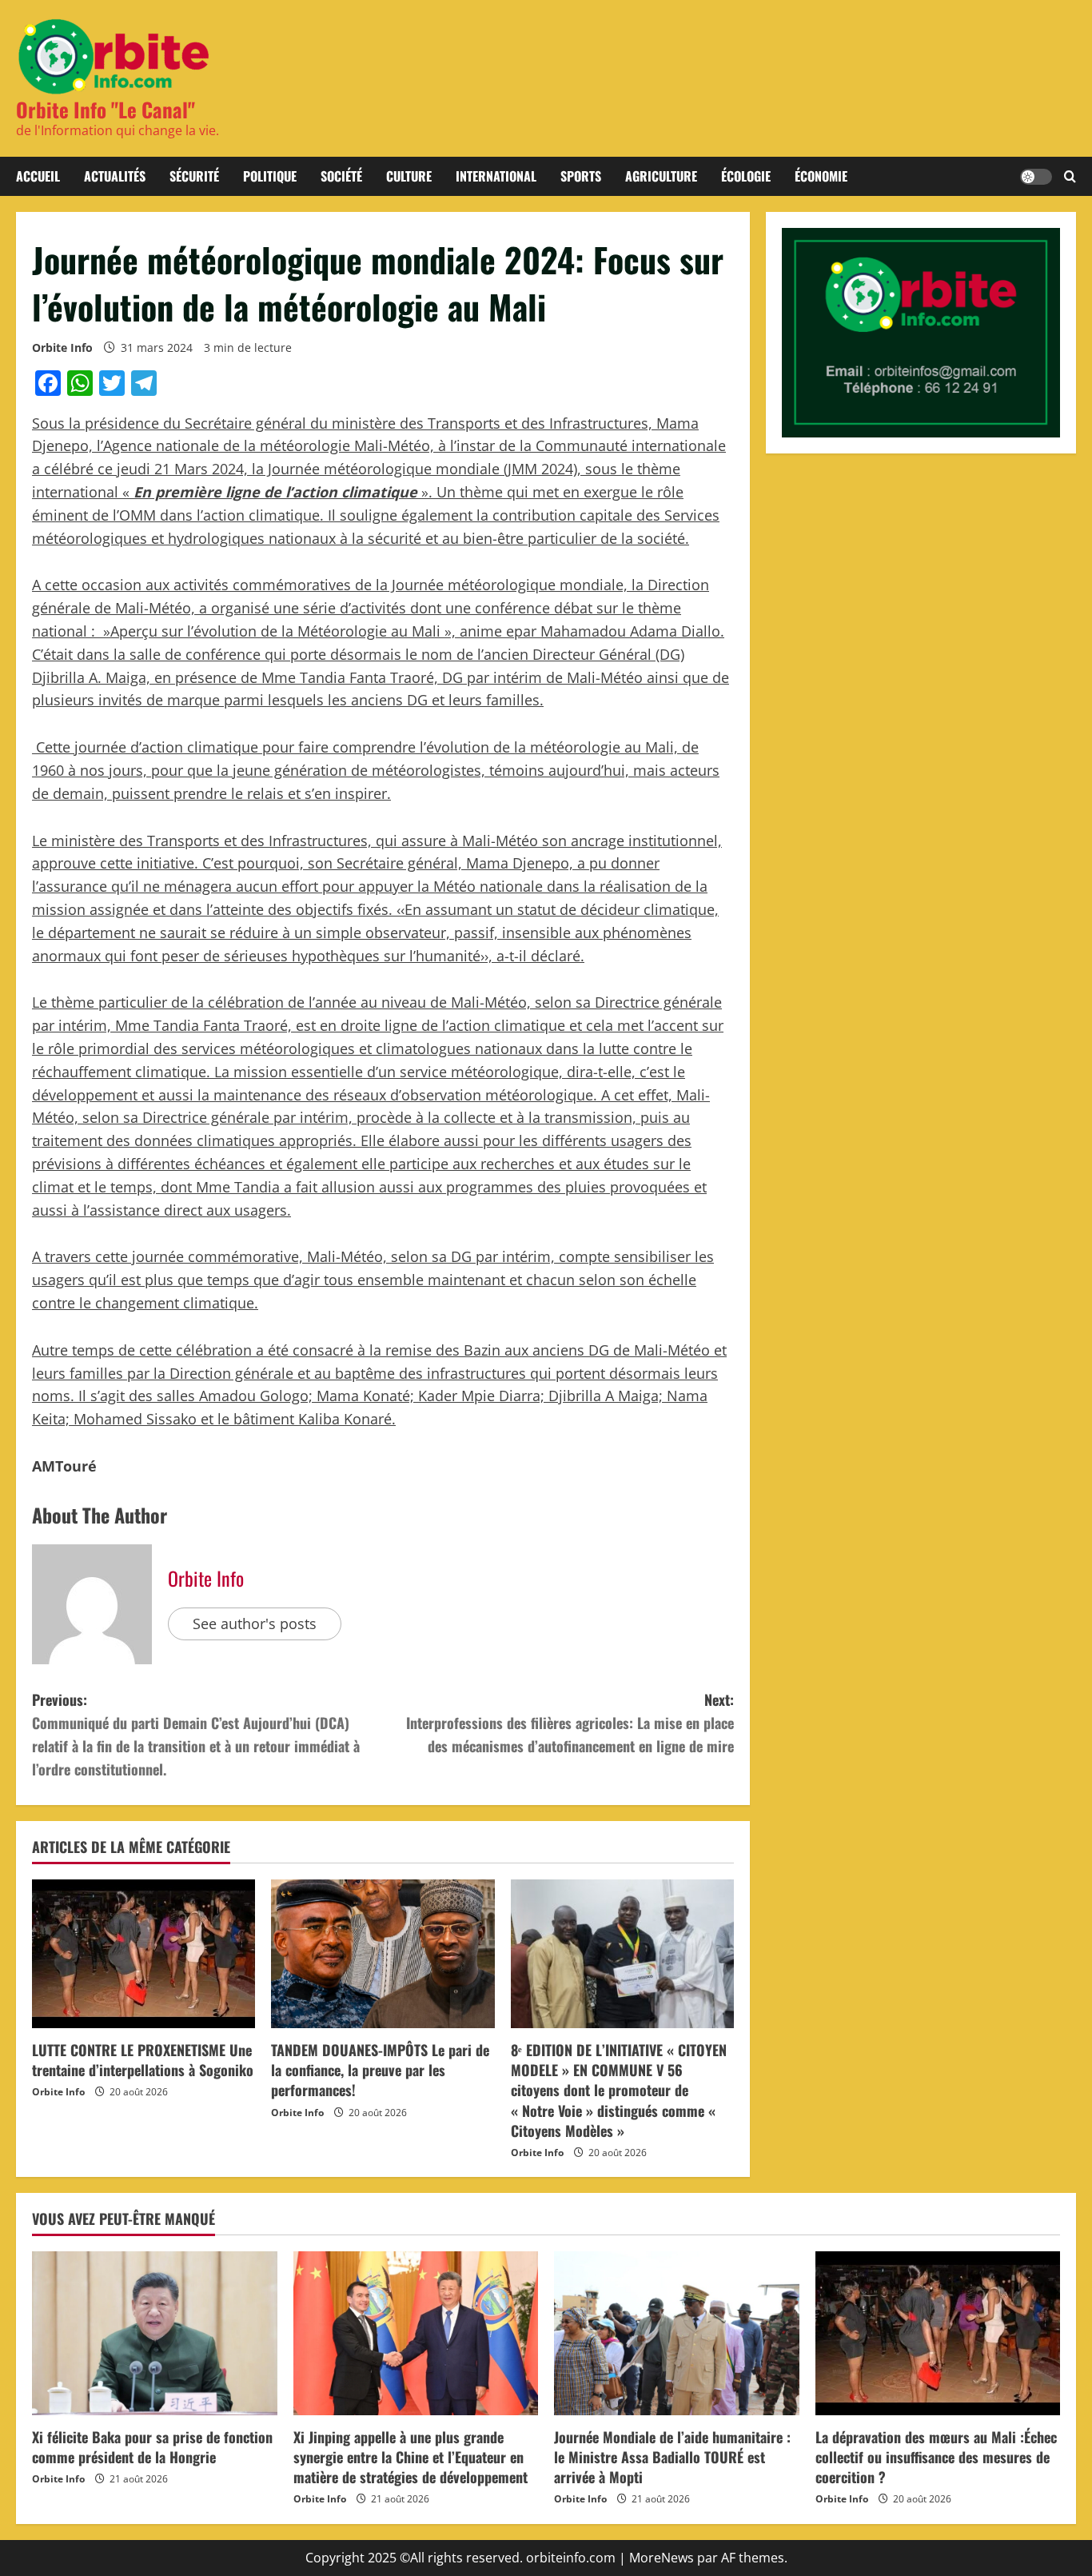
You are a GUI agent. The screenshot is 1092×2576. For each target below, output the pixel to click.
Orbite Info (62, 347)
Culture (409, 176)
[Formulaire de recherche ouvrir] (1070, 177)
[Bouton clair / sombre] (1036, 177)
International (496, 176)
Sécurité (194, 176)
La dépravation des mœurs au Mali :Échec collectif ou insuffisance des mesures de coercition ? (936, 2457)
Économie (821, 176)
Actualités (115, 176)
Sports (581, 176)
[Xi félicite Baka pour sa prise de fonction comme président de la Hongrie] (155, 2333)
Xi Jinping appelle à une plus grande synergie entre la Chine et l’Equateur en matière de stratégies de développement (410, 2457)
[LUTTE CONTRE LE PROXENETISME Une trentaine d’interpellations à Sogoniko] (143, 1954)
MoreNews (662, 2558)
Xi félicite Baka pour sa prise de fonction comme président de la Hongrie (152, 2447)
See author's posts (255, 1623)
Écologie (746, 176)
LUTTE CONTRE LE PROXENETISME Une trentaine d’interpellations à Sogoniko (143, 2060)
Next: (570, 1723)
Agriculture (661, 176)
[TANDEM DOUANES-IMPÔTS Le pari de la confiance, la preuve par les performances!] (383, 1954)
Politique (270, 176)
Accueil (38, 176)
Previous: (196, 1734)
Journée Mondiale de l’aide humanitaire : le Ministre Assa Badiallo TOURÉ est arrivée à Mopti (672, 2457)
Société (341, 176)
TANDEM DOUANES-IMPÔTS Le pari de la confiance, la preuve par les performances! (380, 2070)
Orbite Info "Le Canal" (106, 109)
